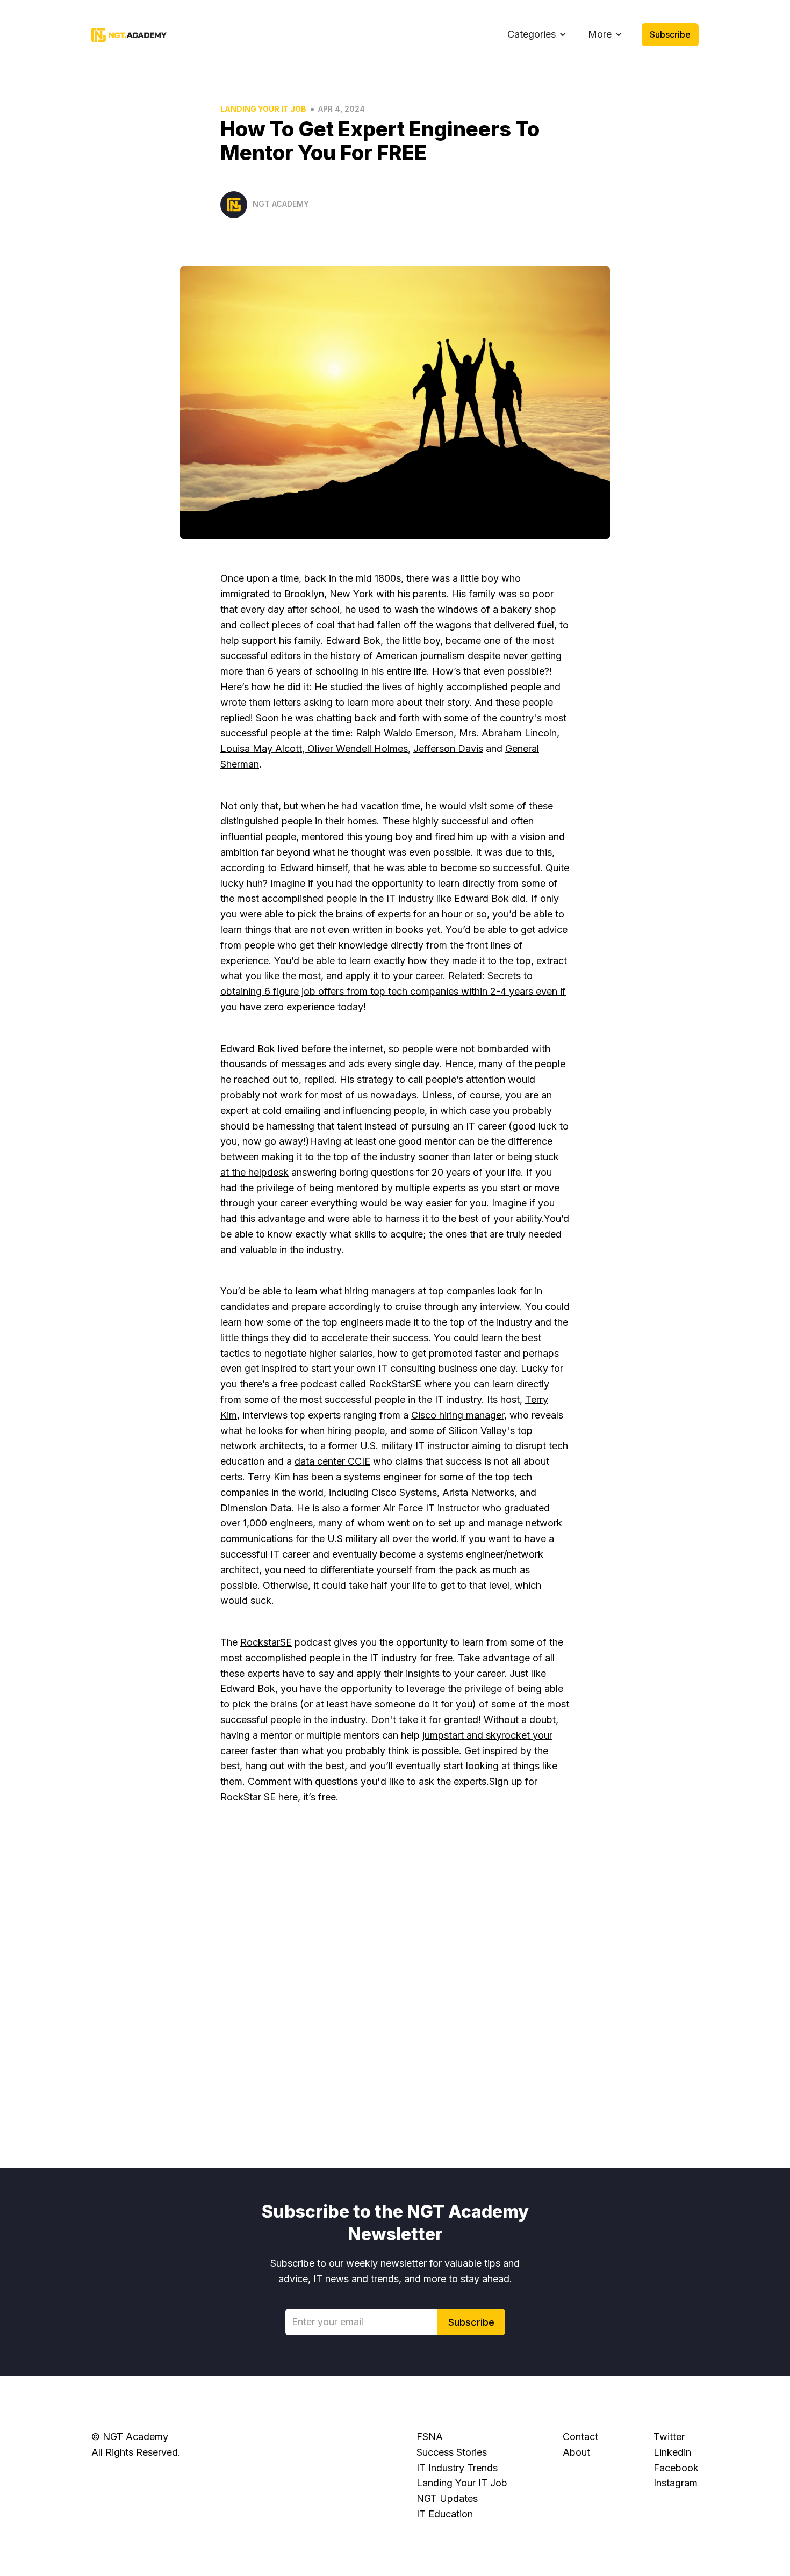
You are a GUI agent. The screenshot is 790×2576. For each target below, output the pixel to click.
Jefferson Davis (448, 748)
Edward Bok (353, 641)
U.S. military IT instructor (413, 1446)
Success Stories (452, 2452)
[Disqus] (395, 1982)
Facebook (676, 2468)
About (576, 2452)
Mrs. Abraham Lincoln (508, 733)
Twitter (669, 2437)
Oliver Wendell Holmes (356, 748)
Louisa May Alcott (261, 748)
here (288, 1797)
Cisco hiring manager (458, 1415)
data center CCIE (332, 1461)
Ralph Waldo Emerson (405, 733)
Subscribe (670, 34)
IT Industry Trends (457, 2468)
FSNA (430, 2437)
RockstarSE (266, 1642)
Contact (580, 2437)
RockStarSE (395, 1384)
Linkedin (672, 2452)
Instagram (676, 2483)
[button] (537, 35)
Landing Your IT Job (263, 109)
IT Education (445, 2514)
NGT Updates (447, 2498)
